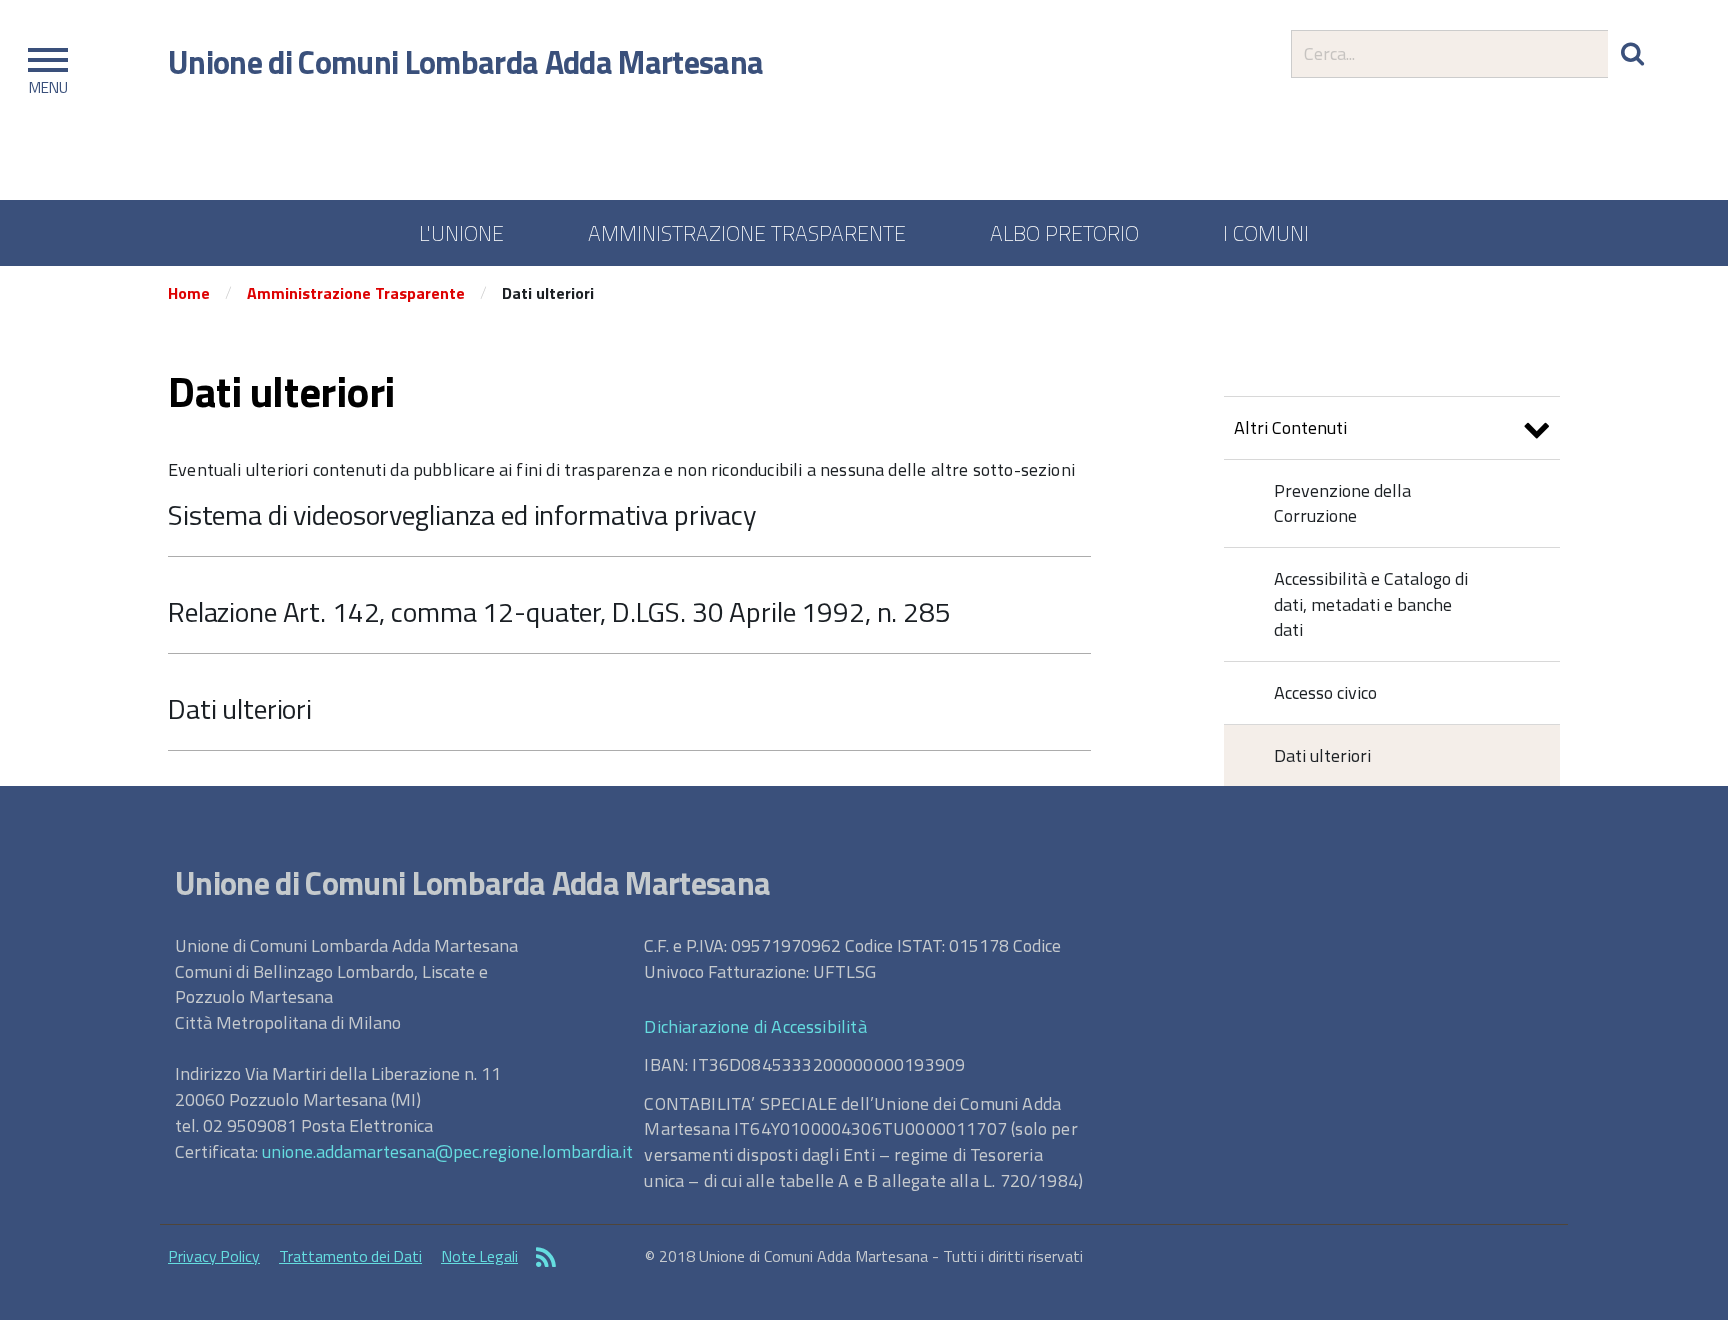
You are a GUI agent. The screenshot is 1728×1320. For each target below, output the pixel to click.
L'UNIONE (461, 233)
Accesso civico (1325, 692)
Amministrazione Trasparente (356, 293)
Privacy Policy (214, 1256)
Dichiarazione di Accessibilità (755, 1026)
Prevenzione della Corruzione (1342, 503)
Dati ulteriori (240, 708)
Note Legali (479, 1256)
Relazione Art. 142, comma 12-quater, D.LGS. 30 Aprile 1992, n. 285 (559, 611)
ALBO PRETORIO (1064, 233)
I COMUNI (1266, 233)
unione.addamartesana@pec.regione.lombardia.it (447, 1151)
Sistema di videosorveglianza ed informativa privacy (462, 514)
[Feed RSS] (546, 1259)
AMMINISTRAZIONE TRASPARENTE (747, 233)
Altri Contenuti (1290, 427)
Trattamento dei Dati (350, 1256)
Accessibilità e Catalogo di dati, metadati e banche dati (1371, 604)
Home (189, 293)
